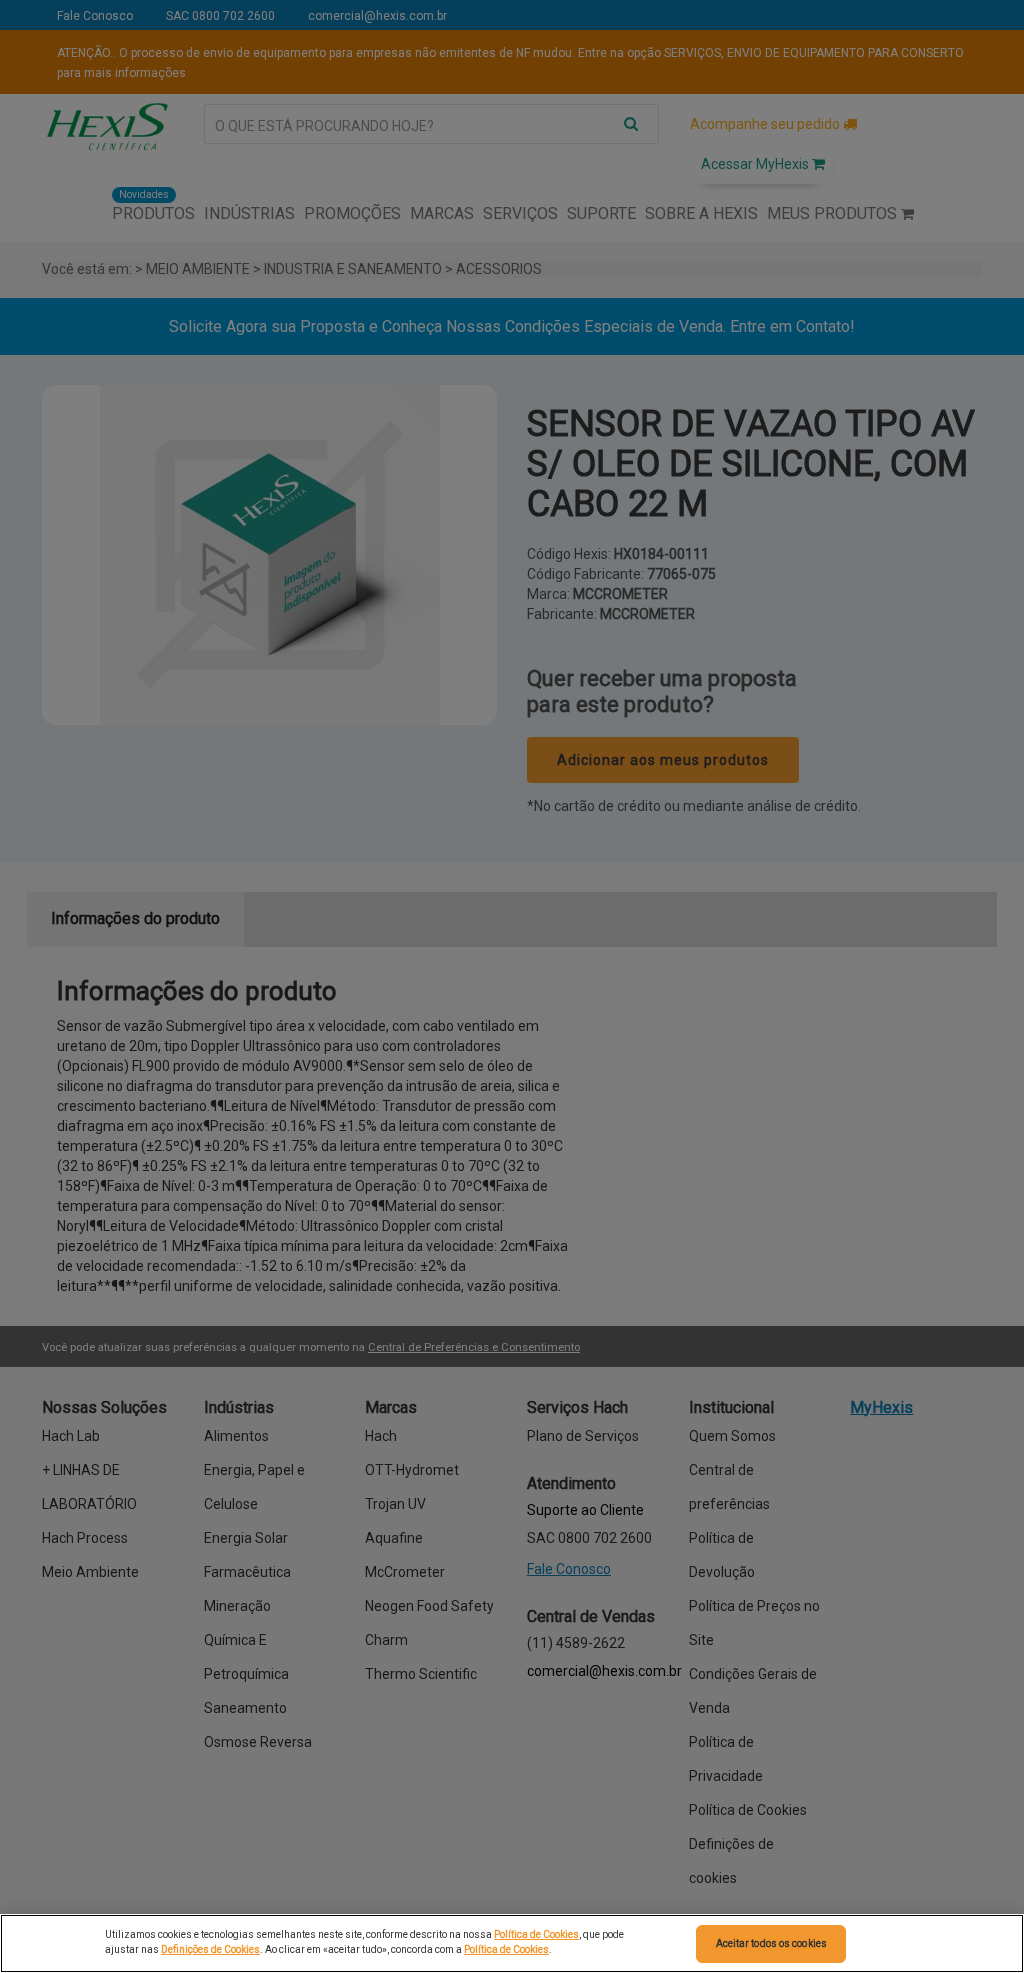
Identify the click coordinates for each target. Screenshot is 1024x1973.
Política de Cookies (536, 1934)
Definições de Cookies (210, 1949)
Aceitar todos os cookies (771, 1943)
